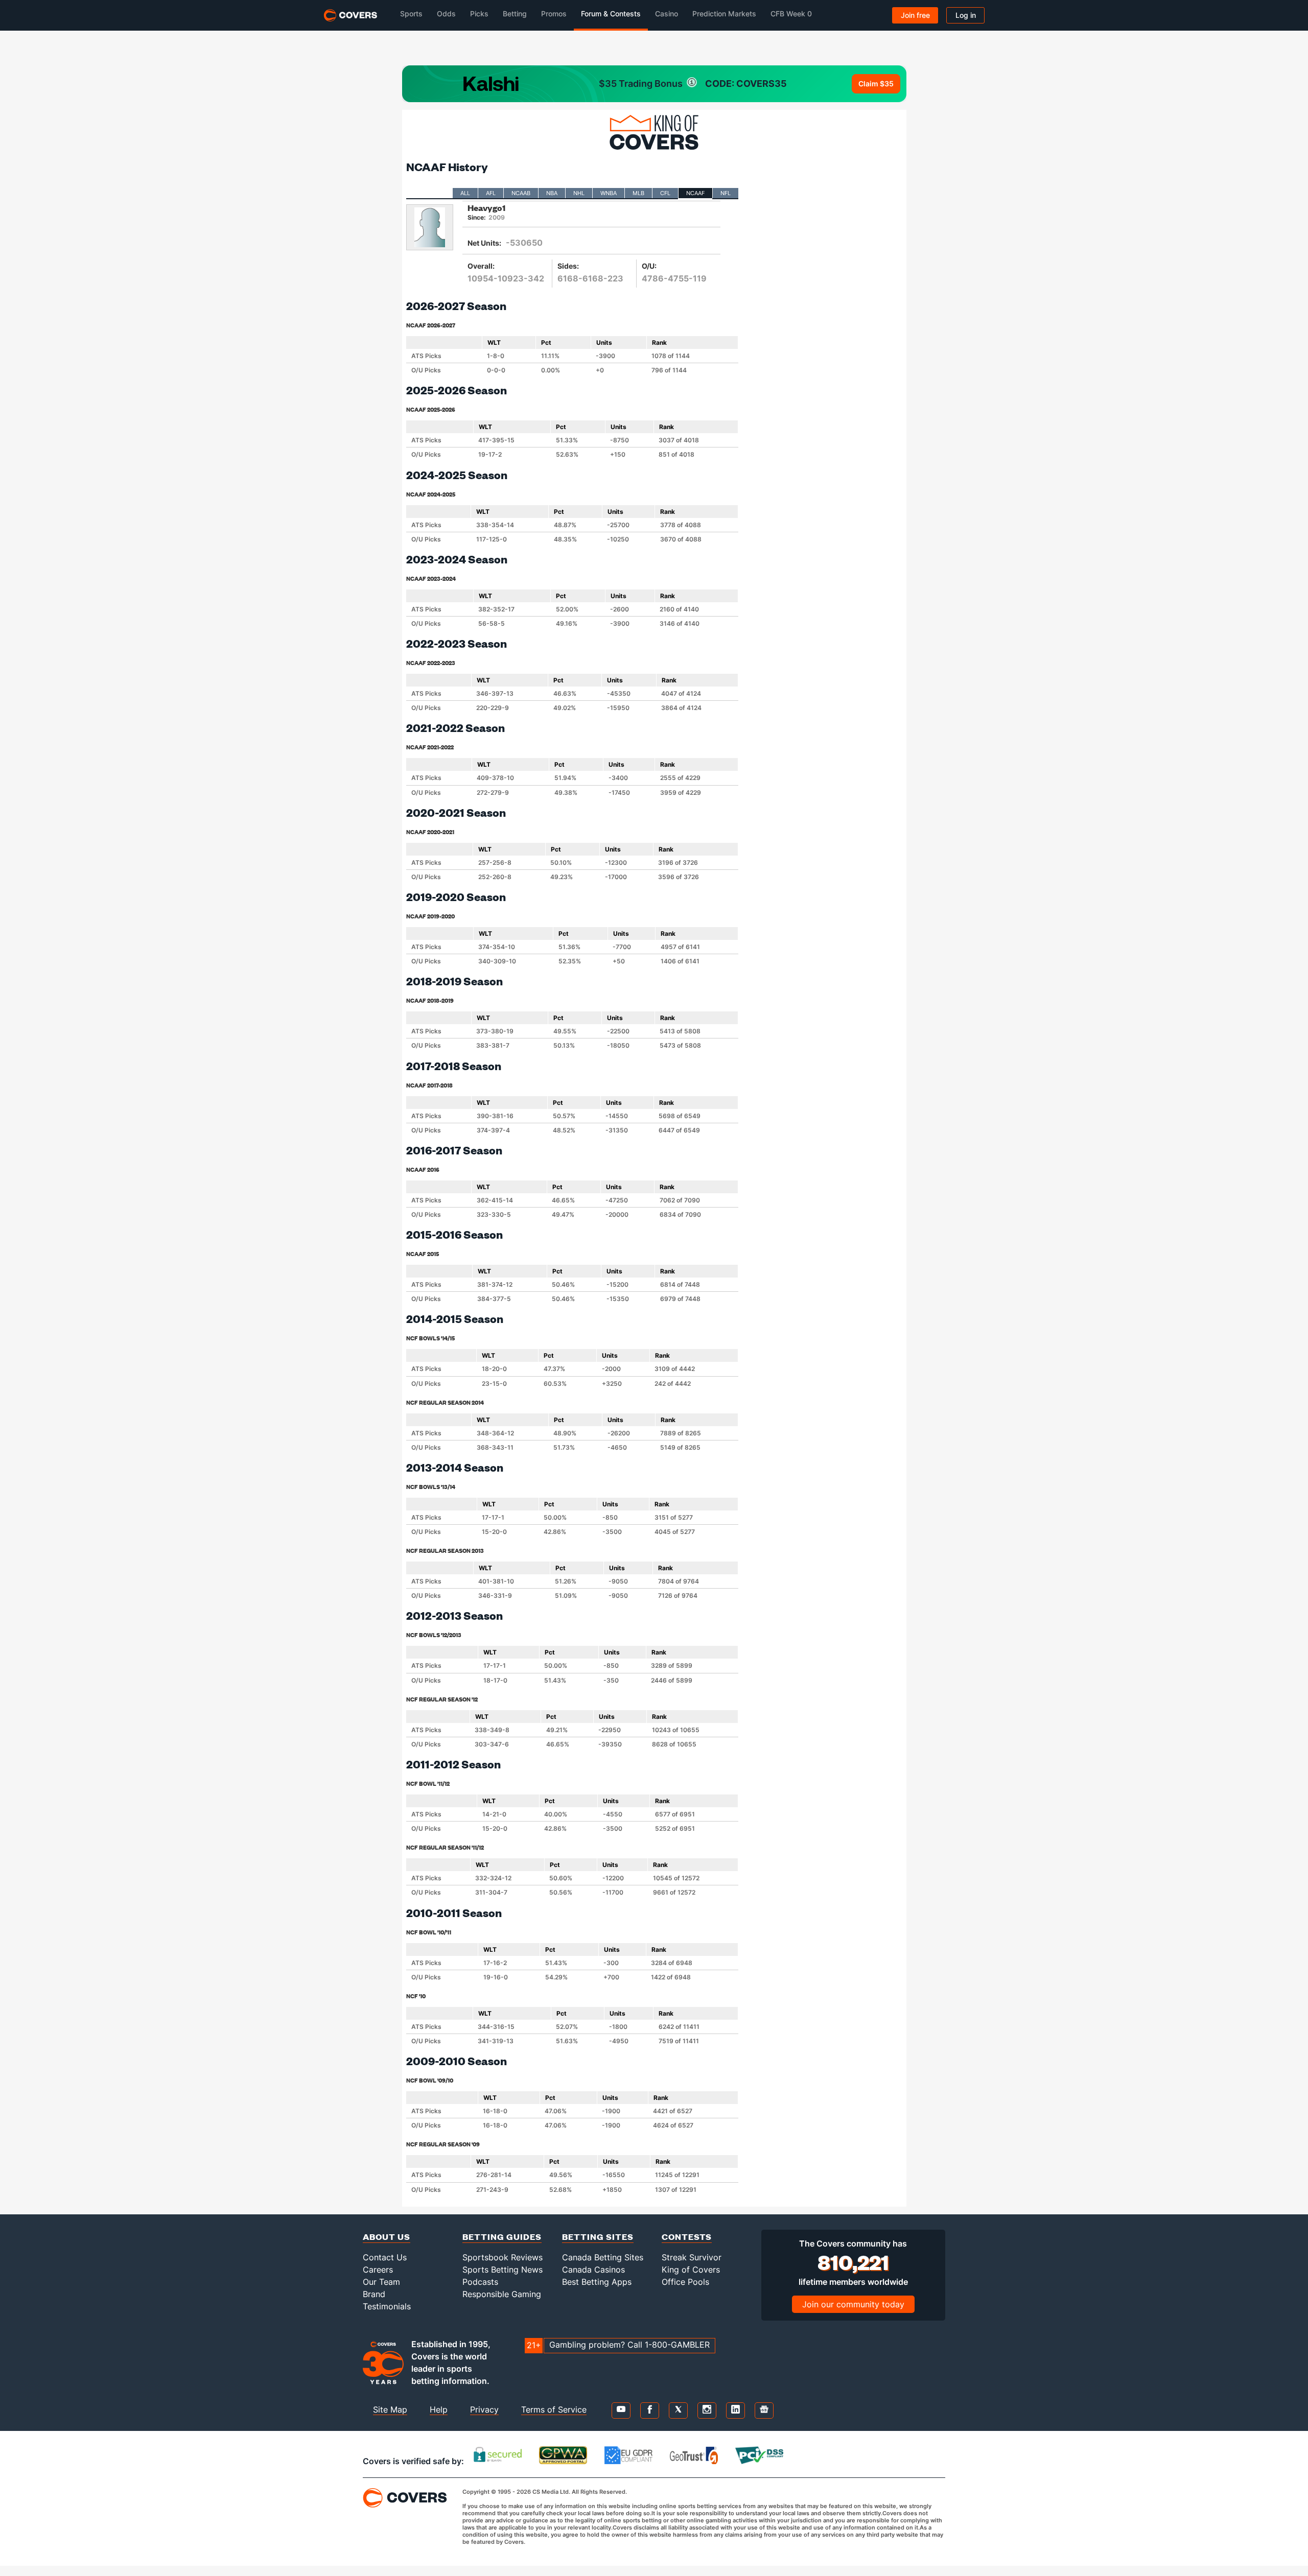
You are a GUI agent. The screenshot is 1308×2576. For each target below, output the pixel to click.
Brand (374, 2294)
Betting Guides (502, 2237)
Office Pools (685, 2282)
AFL (491, 193)
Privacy (484, 2409)
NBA (552, 193)
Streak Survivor (692, 2257)
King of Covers (691, 2270)
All (465, 193)
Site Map (390, 2409)
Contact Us (385, 2257)
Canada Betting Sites (603, 2257)
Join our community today (853, 2304)
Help (439, 2409)
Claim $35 (876, 84)
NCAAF (695, 193)
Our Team (381, 2282)
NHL (579, 193)
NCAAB (521, 193)
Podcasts (480, 2282)
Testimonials (387, 2306)
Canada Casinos (593, 2270)
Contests (687, 2237)
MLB (638, 193)
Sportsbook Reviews (503, 2257)
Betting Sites (598, 2237)
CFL (665, 193)
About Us (387, 2237)
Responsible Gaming (502, 2294)
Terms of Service (554, 2409)
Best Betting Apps (597, 2282)
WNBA (609, 193)
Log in (966, 15)
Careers (378, 2270)
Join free (915, 15)
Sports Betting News (503, 2270)
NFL (726, 193)
